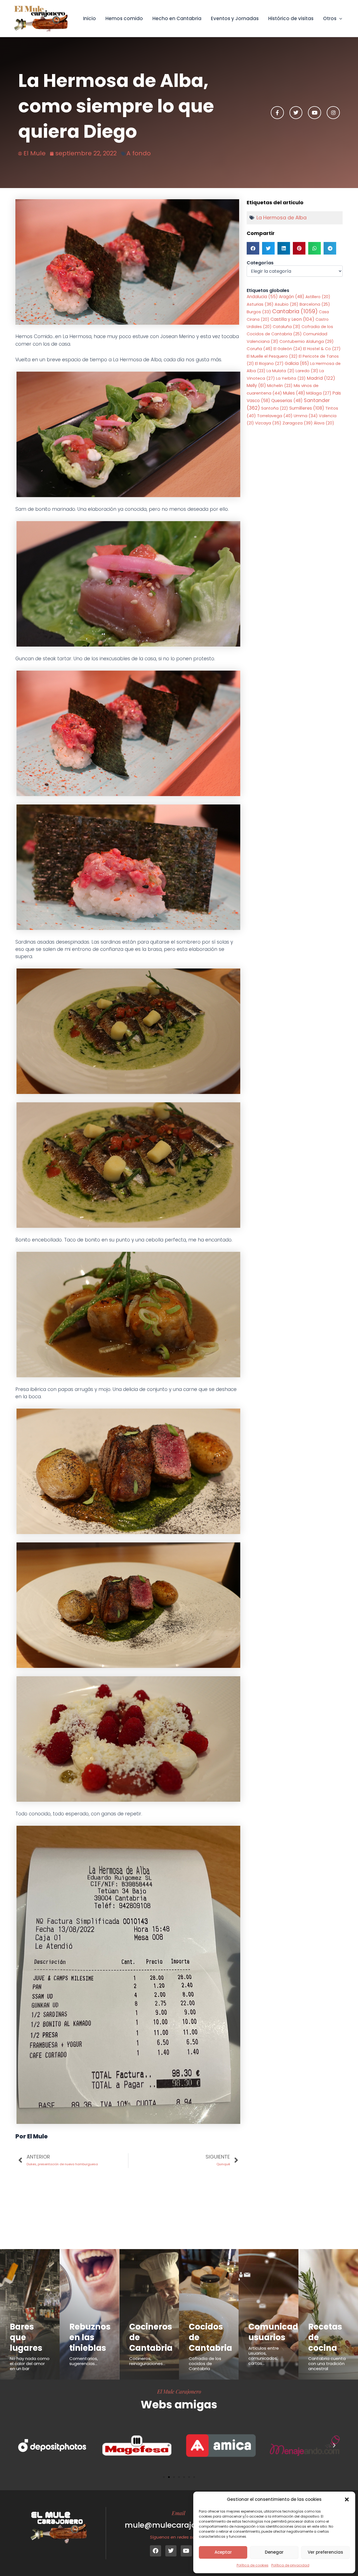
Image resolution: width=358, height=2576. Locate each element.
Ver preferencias (325, 2552)
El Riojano (269, 364)
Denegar (274, 2552)
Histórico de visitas (291, 18)
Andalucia (262, 297)
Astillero (318, 297)
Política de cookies (253, 2565)
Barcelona (315, 304)
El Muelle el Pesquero (272, 356)
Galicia (297, 363)
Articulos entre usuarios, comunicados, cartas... (264, 2356)
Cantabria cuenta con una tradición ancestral (327, 2363)
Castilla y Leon (292, 319)
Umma (306, 416)
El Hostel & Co (322, 349)
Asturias (260, 304)
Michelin (280, 386)
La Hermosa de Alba (282, 218)
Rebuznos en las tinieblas (90, 2337)
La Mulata (281, 371)
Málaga (319, 393)
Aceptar (223, 2552)
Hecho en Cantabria (177, 18)
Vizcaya (268, 423)
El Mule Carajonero (179, 2391)
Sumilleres (307, 408)
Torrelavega (275, 416)
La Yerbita (291, 378)
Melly (256, 385)
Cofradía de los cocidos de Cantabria (205, 2363)
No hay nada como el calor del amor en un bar (30, 2363)
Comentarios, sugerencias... (84, 2361)
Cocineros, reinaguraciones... (147, 2361)
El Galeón (288, 349)
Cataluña (287, 327)
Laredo (307, 371)
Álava (324, 423)
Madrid (321, 378)
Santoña (275, 408)
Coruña (260, 349)
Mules (294, 393)
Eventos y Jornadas (235, 18)
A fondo (139, 153)
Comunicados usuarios (278, 2332)
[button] (347, 2499)
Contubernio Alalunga (307, 341)
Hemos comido (124, 18)
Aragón (292, 297)
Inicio (89, 18)
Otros (330, 18)
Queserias (287, 401)
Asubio (287, 304)
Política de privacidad (290, 2565)
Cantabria (295, 311)
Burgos (259, 312)
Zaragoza (298, 423)
